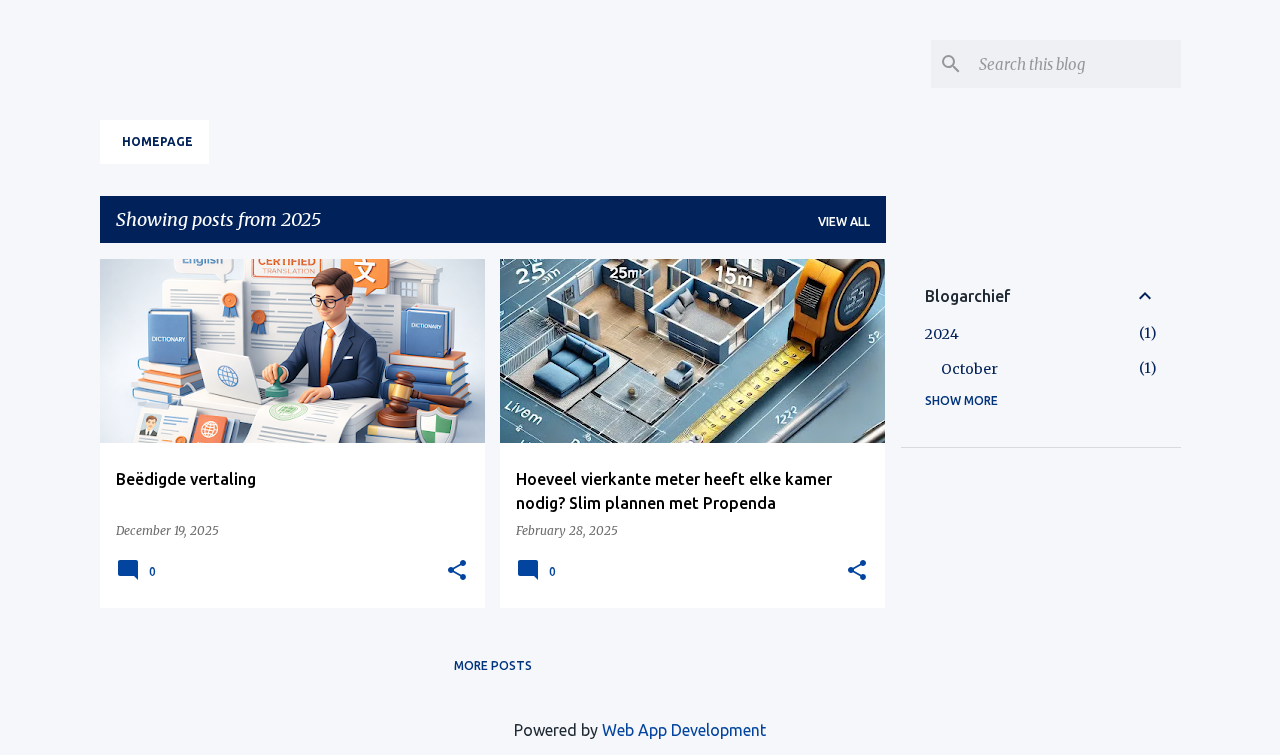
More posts (493, 665)
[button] (457, 571)
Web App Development (684, 730)
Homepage (157, 141)
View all (844, 221)
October (969, 369)
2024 (942, 334)
